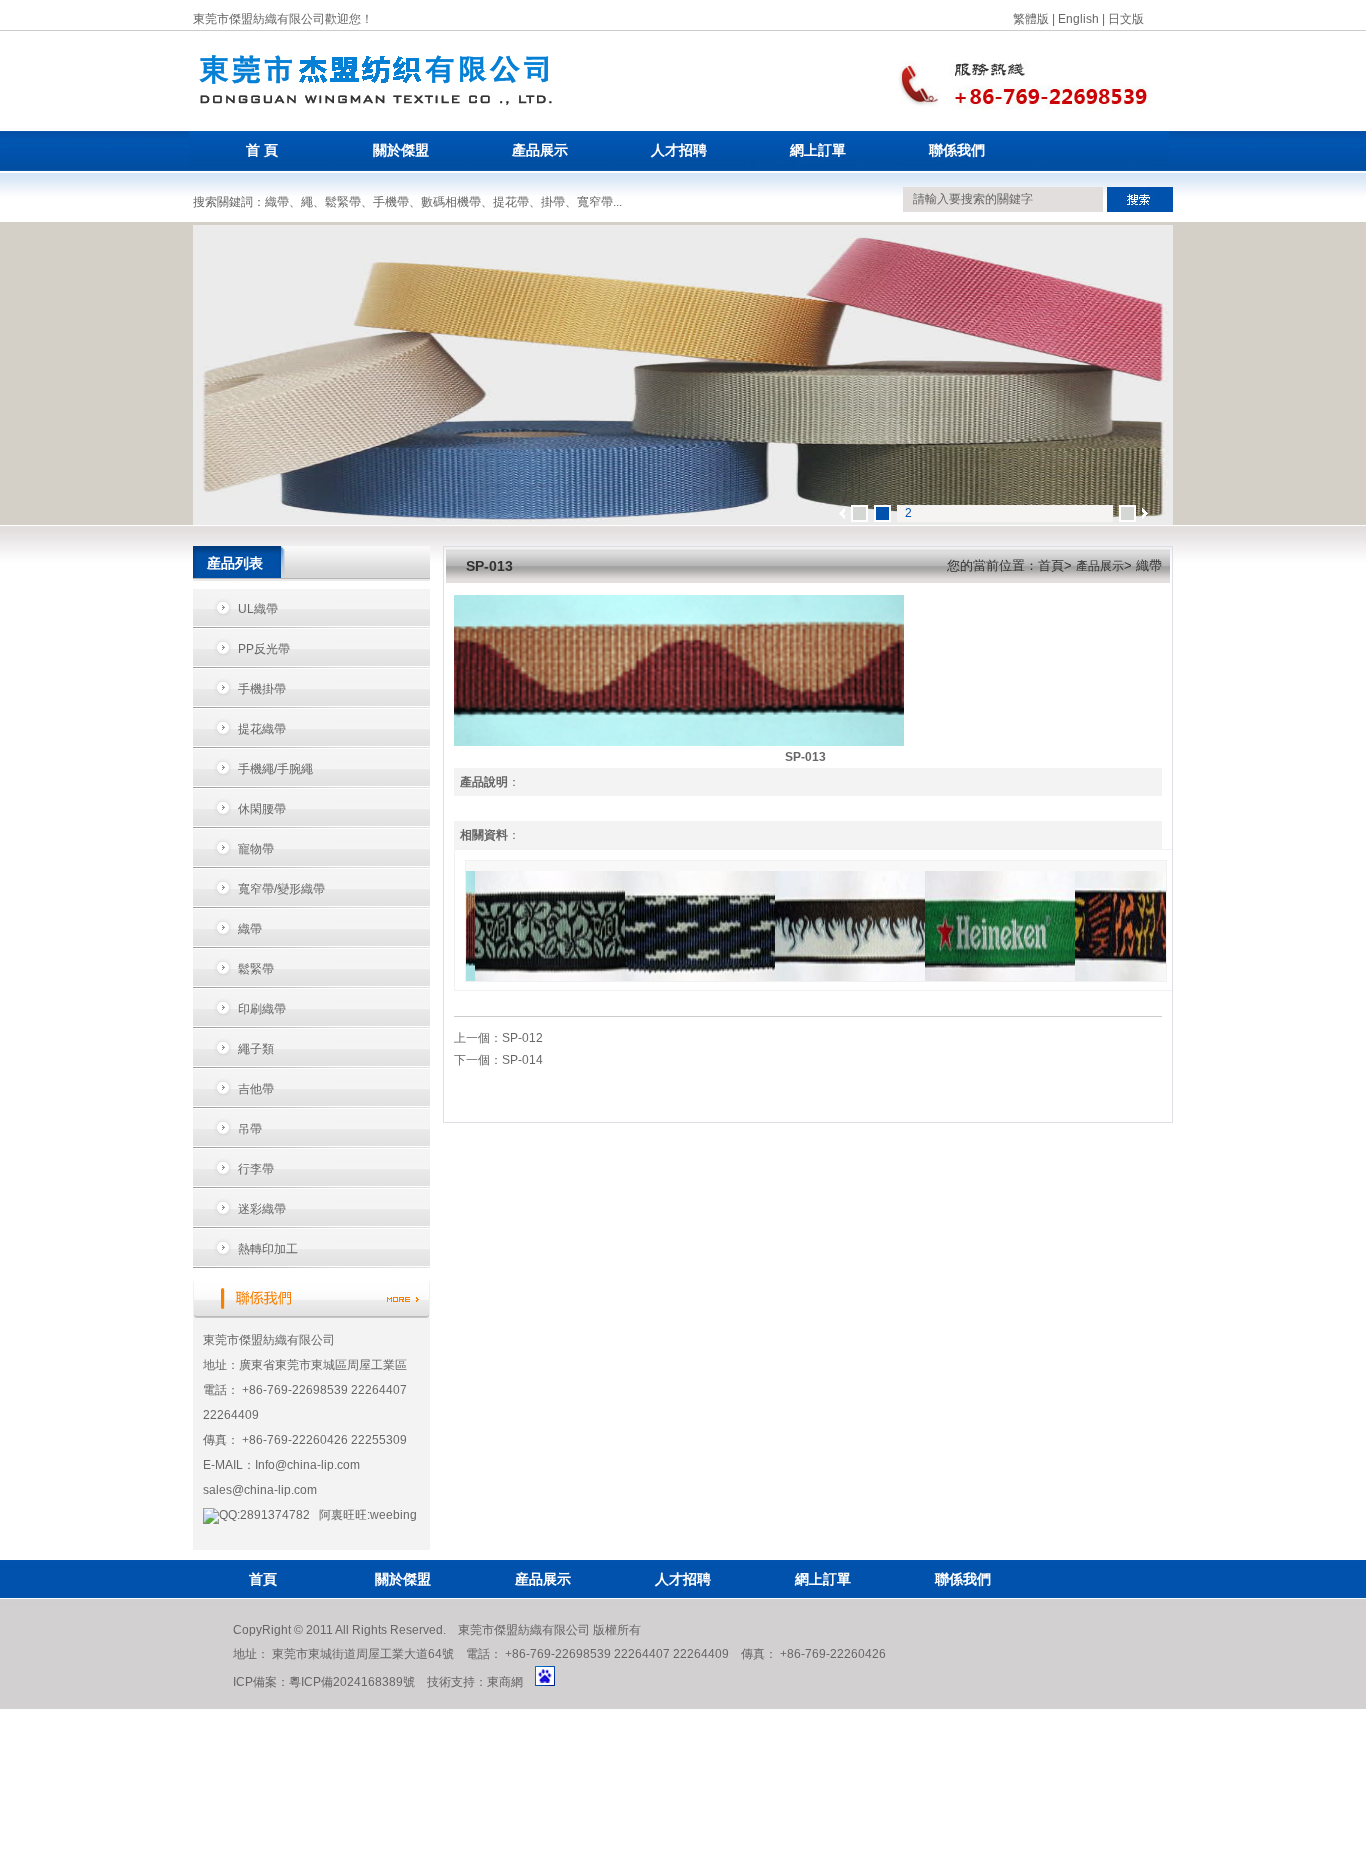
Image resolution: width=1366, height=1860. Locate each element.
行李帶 (256, 1169)
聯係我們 (957, 150)
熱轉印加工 (268, 1249)
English (1078, 19)
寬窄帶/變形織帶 (281, 889)
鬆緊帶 (256, 969)
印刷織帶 (262, 1009)
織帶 (250, 929)
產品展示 (540, 150)
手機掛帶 (262, 689)
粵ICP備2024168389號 (352, 1682)
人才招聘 (679, 150)
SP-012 (522, 1038)
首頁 (263, 1579)
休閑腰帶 (262, 809)
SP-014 (522, 1060)
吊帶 (250, 1129)
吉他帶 (256, 1089)
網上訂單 (818, 150)
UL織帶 (258, 609)
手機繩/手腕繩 (275, 769)
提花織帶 (262, 729)
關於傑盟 (401, 150)
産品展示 (543, 1579)
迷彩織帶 (262, 1209)
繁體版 (1031, 19)
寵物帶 (256, 849)
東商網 (505, 1682)
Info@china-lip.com (307, 1465)
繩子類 (256, 1049)
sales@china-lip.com (260, 1490)
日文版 (1126, 19)
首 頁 (262, 150)
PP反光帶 (264, 649)
